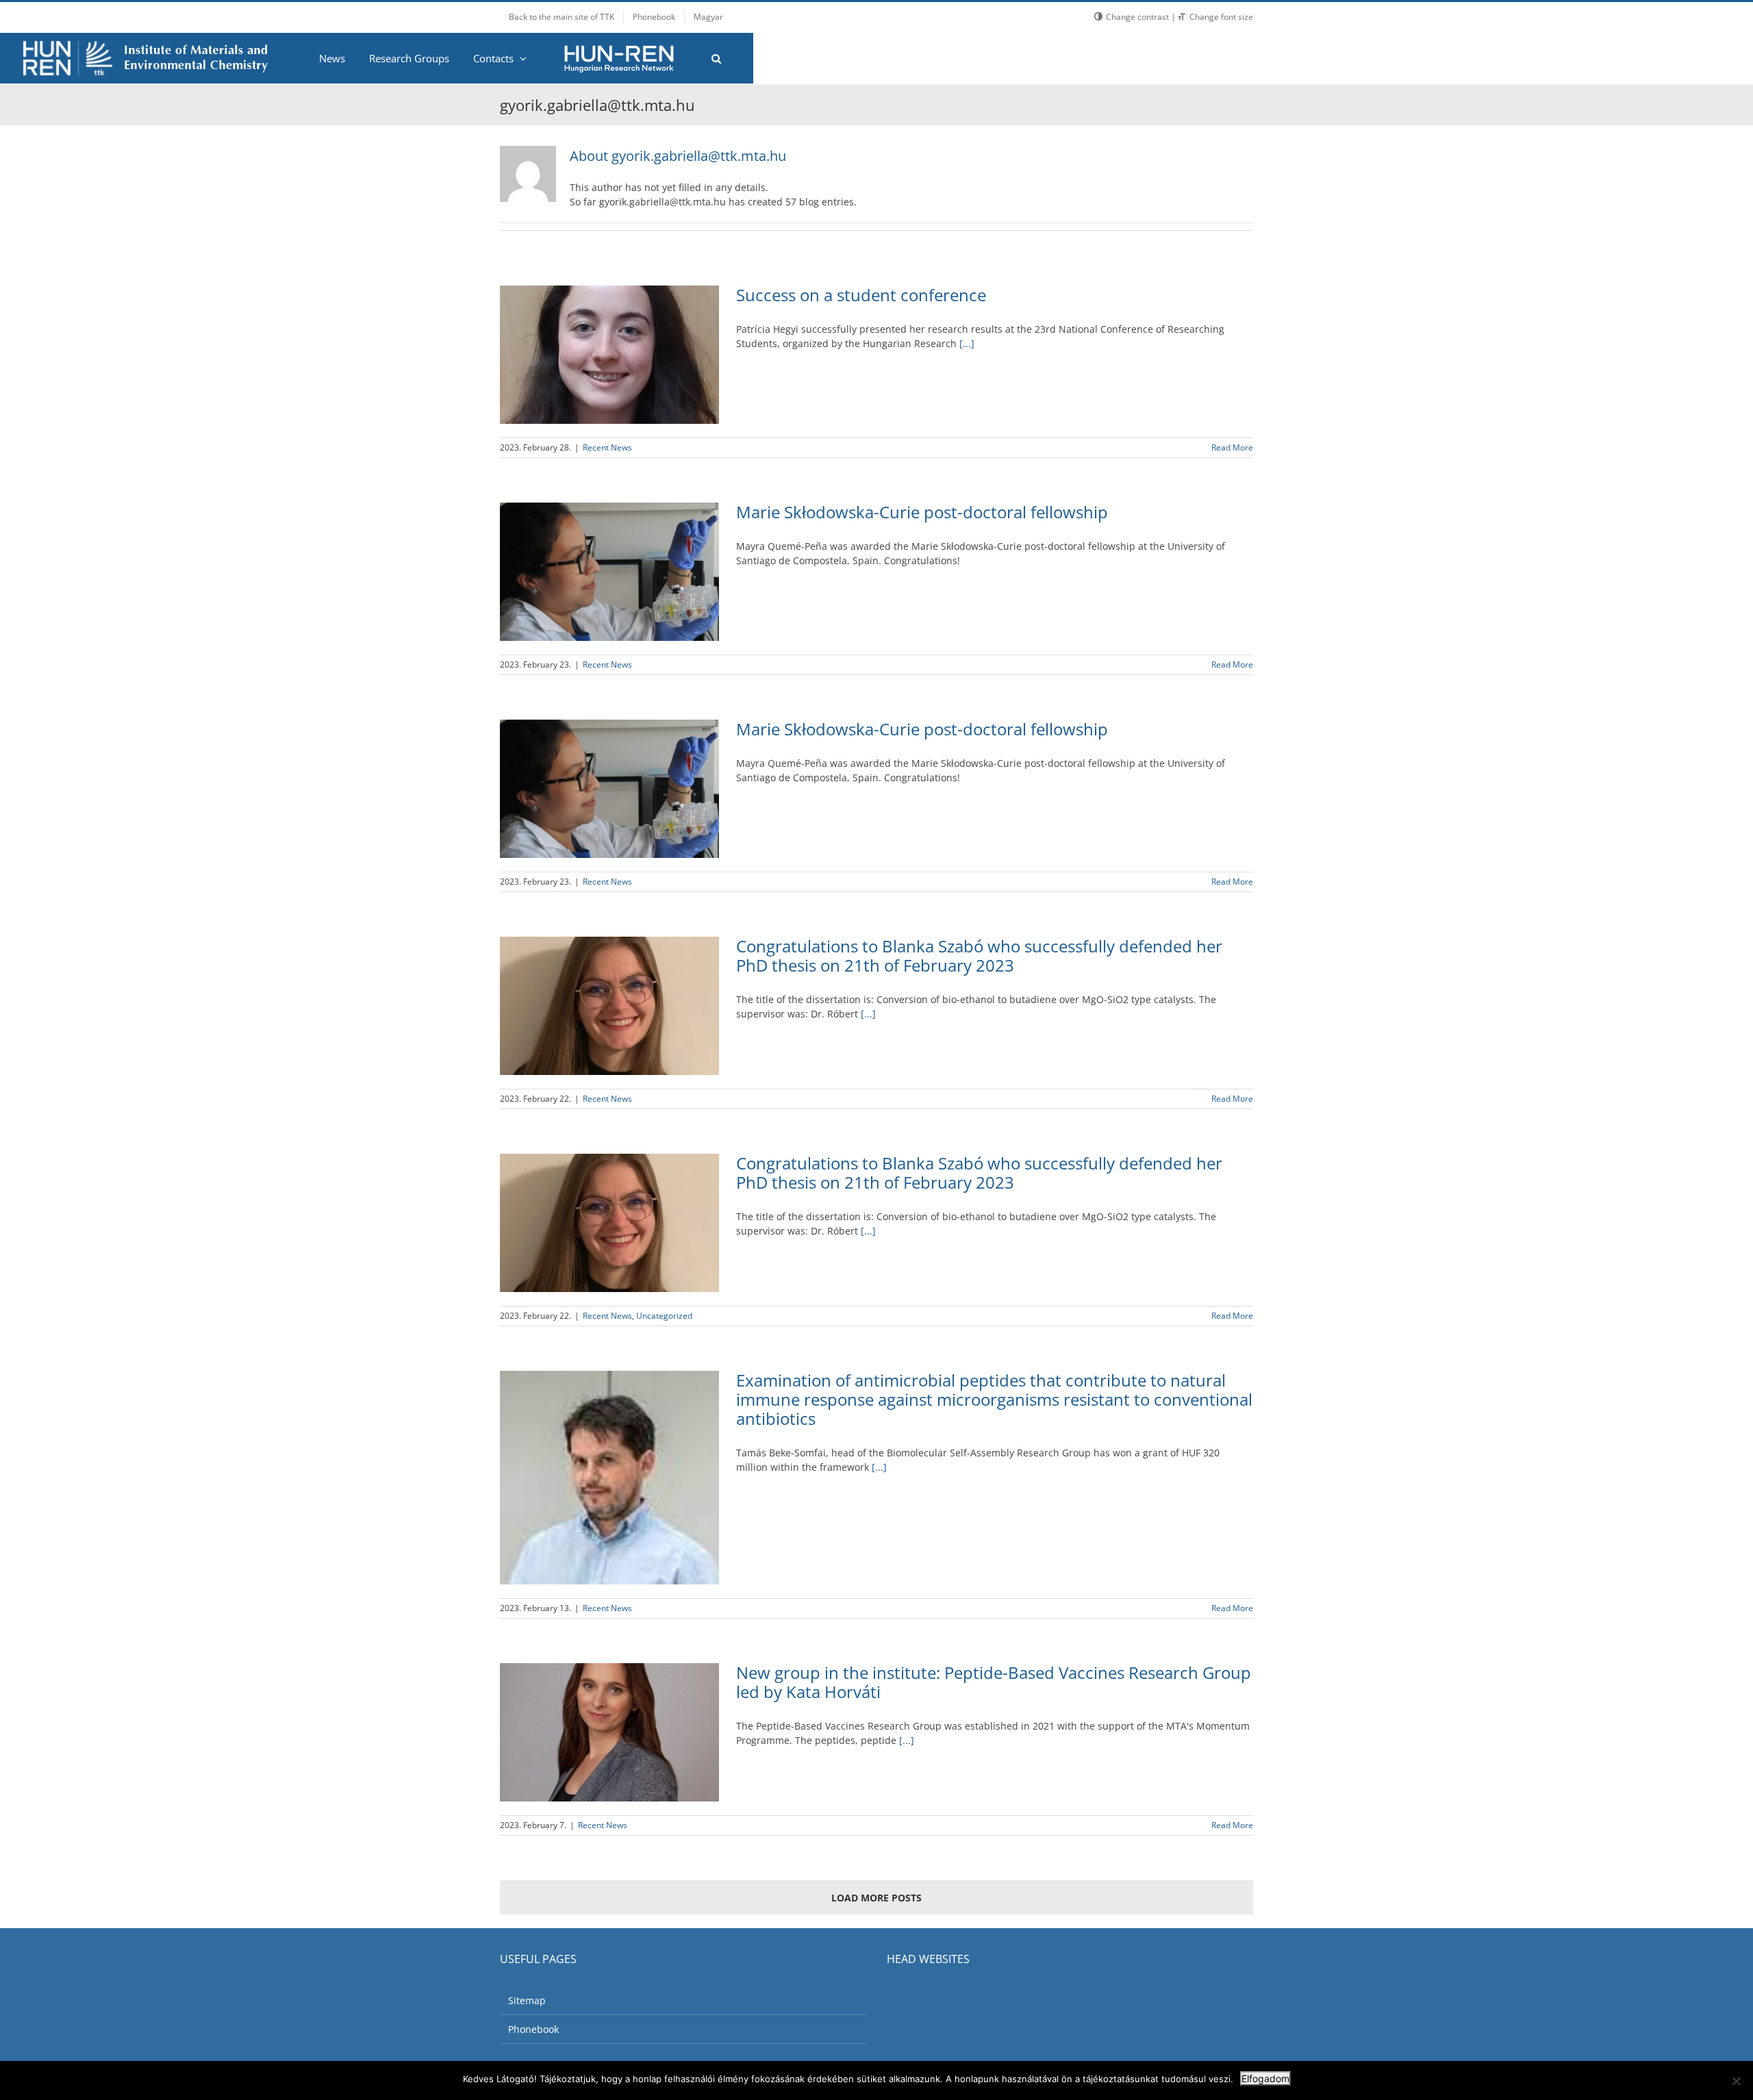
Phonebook (533, 2029)
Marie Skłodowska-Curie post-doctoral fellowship (922, 512)
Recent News (607, 447)
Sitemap (527, 2000)
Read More (1232, 447)
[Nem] (1736, 2081)
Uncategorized (664, 1316)
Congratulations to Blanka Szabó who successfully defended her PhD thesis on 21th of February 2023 (979, 956)
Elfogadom (1265, 2078)
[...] (967, 343)
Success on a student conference (861, 295)
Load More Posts (876, 1898)
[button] (716, 58)
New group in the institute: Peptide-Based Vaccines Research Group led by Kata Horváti (994, 1682)
